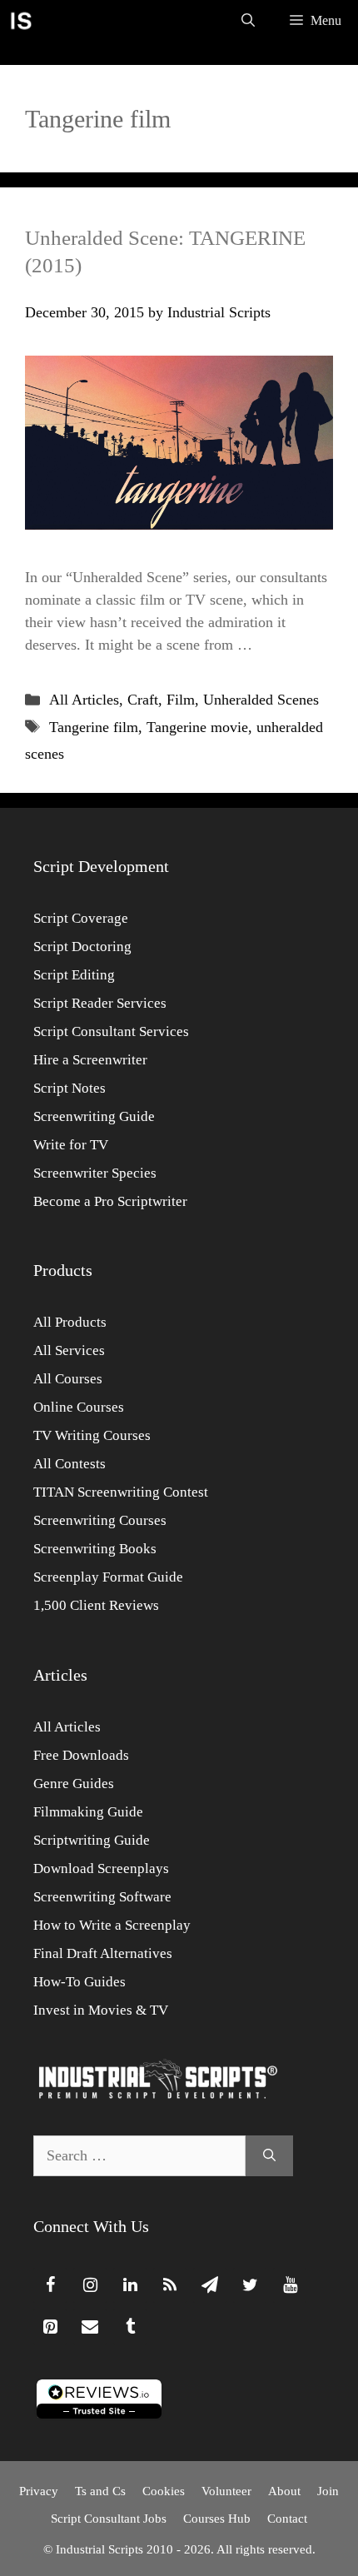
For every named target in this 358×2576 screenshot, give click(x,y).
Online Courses (79, 1407)
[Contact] (90, 2327)
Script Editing (74, 975)
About (284, 2491)
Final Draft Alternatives (103, 1953)
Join (328, 2491)
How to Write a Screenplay (112, 1925)
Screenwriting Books (95, 1549)
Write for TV (71, 1145)
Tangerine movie (197, 727)
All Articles (84, 700)
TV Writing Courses (92, 1435)
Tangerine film (94, 727)
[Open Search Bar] (248, 21)
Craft (143, 700)
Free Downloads (81, 1755)
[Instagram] (90, 2285)
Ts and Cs (100, 2491)
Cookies (164, 2491)
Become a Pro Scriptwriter (110, 1201)
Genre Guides (74, 1784)
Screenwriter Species (95, 1173)
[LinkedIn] (130, 2285)
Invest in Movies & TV (101, 2010)
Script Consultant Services (111, 1031)
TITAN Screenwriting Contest (121, 1492)
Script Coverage (81, 918)
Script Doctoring (82, 947)
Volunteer (226, 2491)
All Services (69, 1350)
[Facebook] (50, 2285)
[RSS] (170, 2285)
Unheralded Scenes (261, 700)
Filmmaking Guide (88, 1812)
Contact (287, 2519)
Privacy (39, 2491)
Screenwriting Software (102, 1897)
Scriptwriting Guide (92, 1840)
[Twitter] (250, 2285)
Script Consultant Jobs (109, 2519)
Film (181, 700)
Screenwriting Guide (94, 1116)
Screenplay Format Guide (108, 1577)
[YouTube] (290, 2285)
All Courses (68, 1379)
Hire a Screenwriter (90, 1060)
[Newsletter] (210, 2285)
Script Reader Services (100, 1003)
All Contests (70, 1464)
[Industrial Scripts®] (21, 21)
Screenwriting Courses (100, 1520)
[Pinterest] (50, 2327)
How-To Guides (80, 1982)
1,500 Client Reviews (96, 1605)
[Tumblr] (130, 2327)
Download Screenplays (101, 1868)
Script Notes (70, 1088)
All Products (70, 1322)
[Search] (269, 2156)
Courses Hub (217, 2519)
